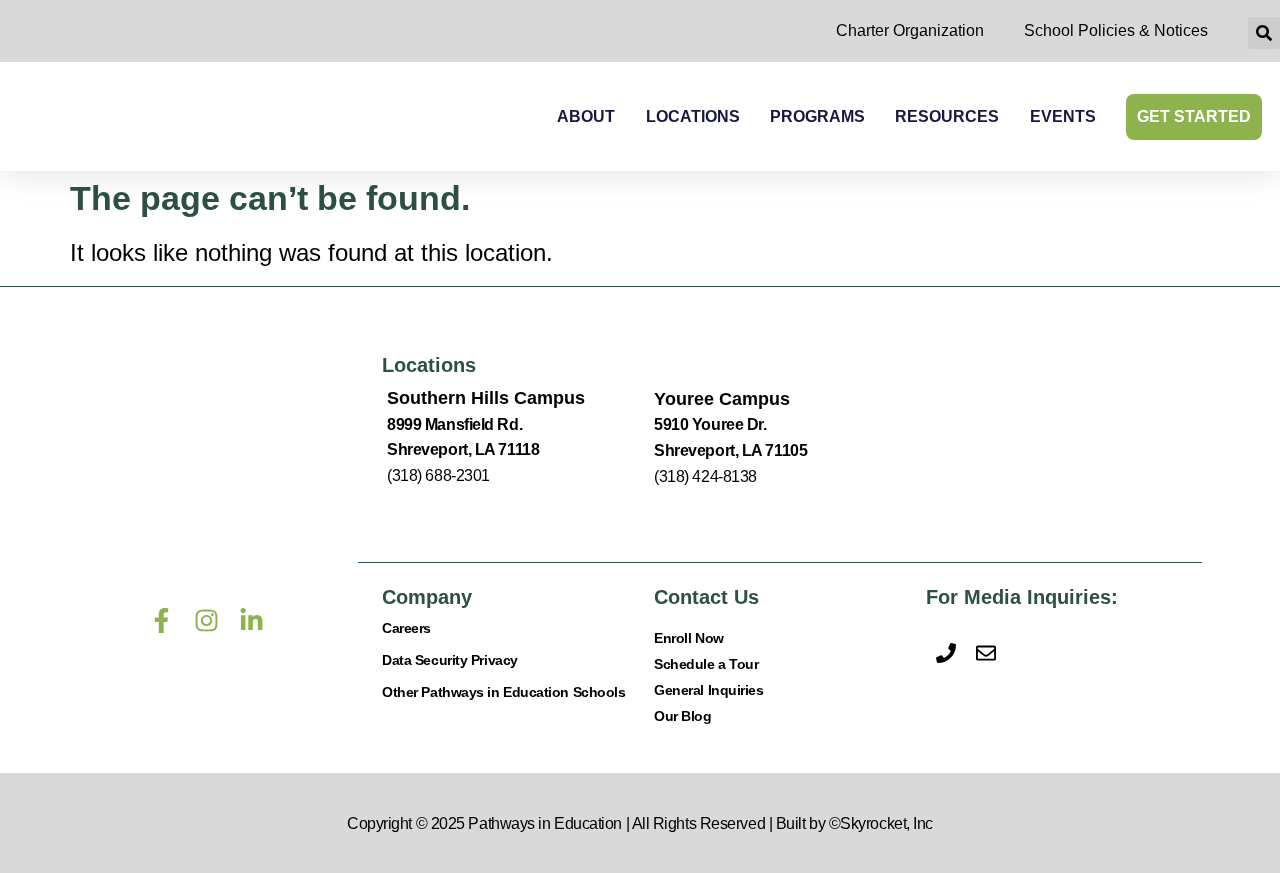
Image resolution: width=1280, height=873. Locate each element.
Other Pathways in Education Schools (503, 692)
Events (1063, 116)
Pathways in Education (545, 823)
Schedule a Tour (706, 664)
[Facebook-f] (161, 620)
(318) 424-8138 (705, 476)
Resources (947, 116)
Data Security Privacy (450, 660)
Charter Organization (910, 30)
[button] (1264, 33)
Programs (817, 116)
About (586, 116)
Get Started (1194, 116)
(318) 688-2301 (438, 475)
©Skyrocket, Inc (881, 823)
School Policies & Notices (1116, 30)
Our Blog (682, 716)
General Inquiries (708, 690)
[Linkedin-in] (251, 620)
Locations (693, 116)
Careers (406, 628)
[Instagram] (206, 620)
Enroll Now (689, 638)
